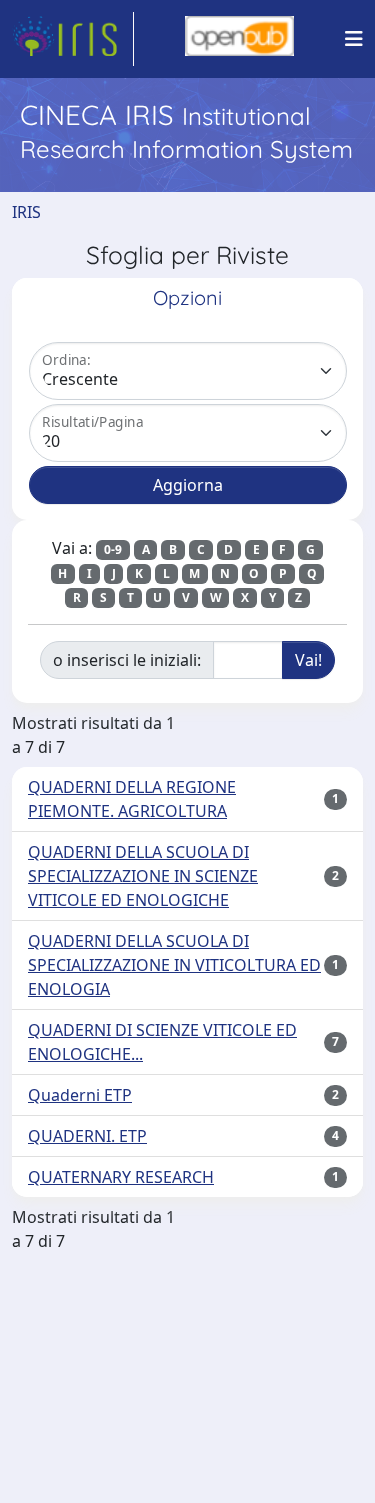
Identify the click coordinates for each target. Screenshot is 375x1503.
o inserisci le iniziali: (127, 660)
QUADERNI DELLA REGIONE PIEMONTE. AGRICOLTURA (132, 799)
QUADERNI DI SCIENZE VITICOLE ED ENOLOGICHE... (162, 1042)
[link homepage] (73, 39)
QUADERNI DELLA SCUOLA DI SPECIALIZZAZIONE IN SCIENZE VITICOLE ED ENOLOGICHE (143, 876)
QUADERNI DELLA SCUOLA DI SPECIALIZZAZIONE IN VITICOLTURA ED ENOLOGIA (174, 965)
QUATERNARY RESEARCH (121, 1177)
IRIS (26, 212)
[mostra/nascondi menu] (354, 39)
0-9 (113, 549)
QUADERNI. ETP (87, 1136)
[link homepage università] (239, 39)
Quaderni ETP (80, 1095)
